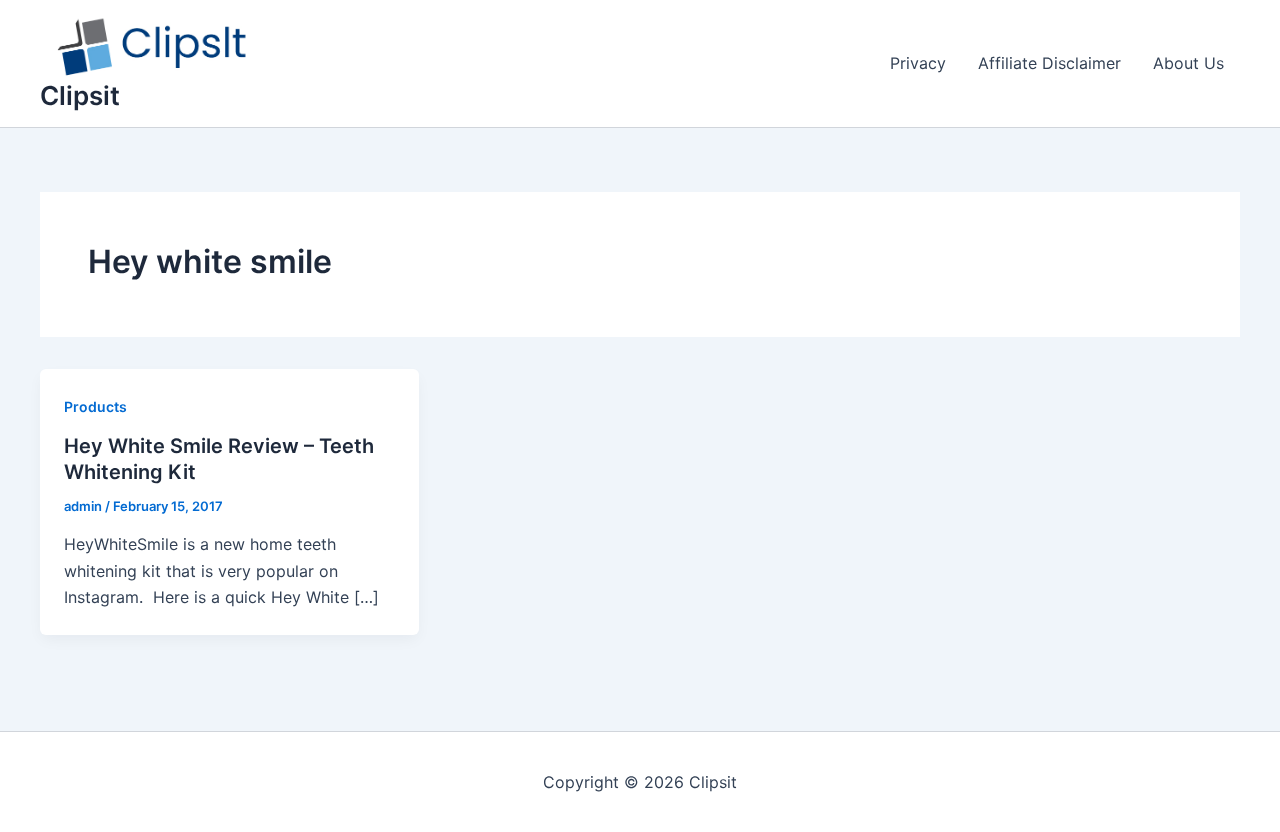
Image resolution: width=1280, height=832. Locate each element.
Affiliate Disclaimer (1049, 63)
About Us (1188, 63)
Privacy (918, 63)
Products (95, 406)
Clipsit (80, 95)
